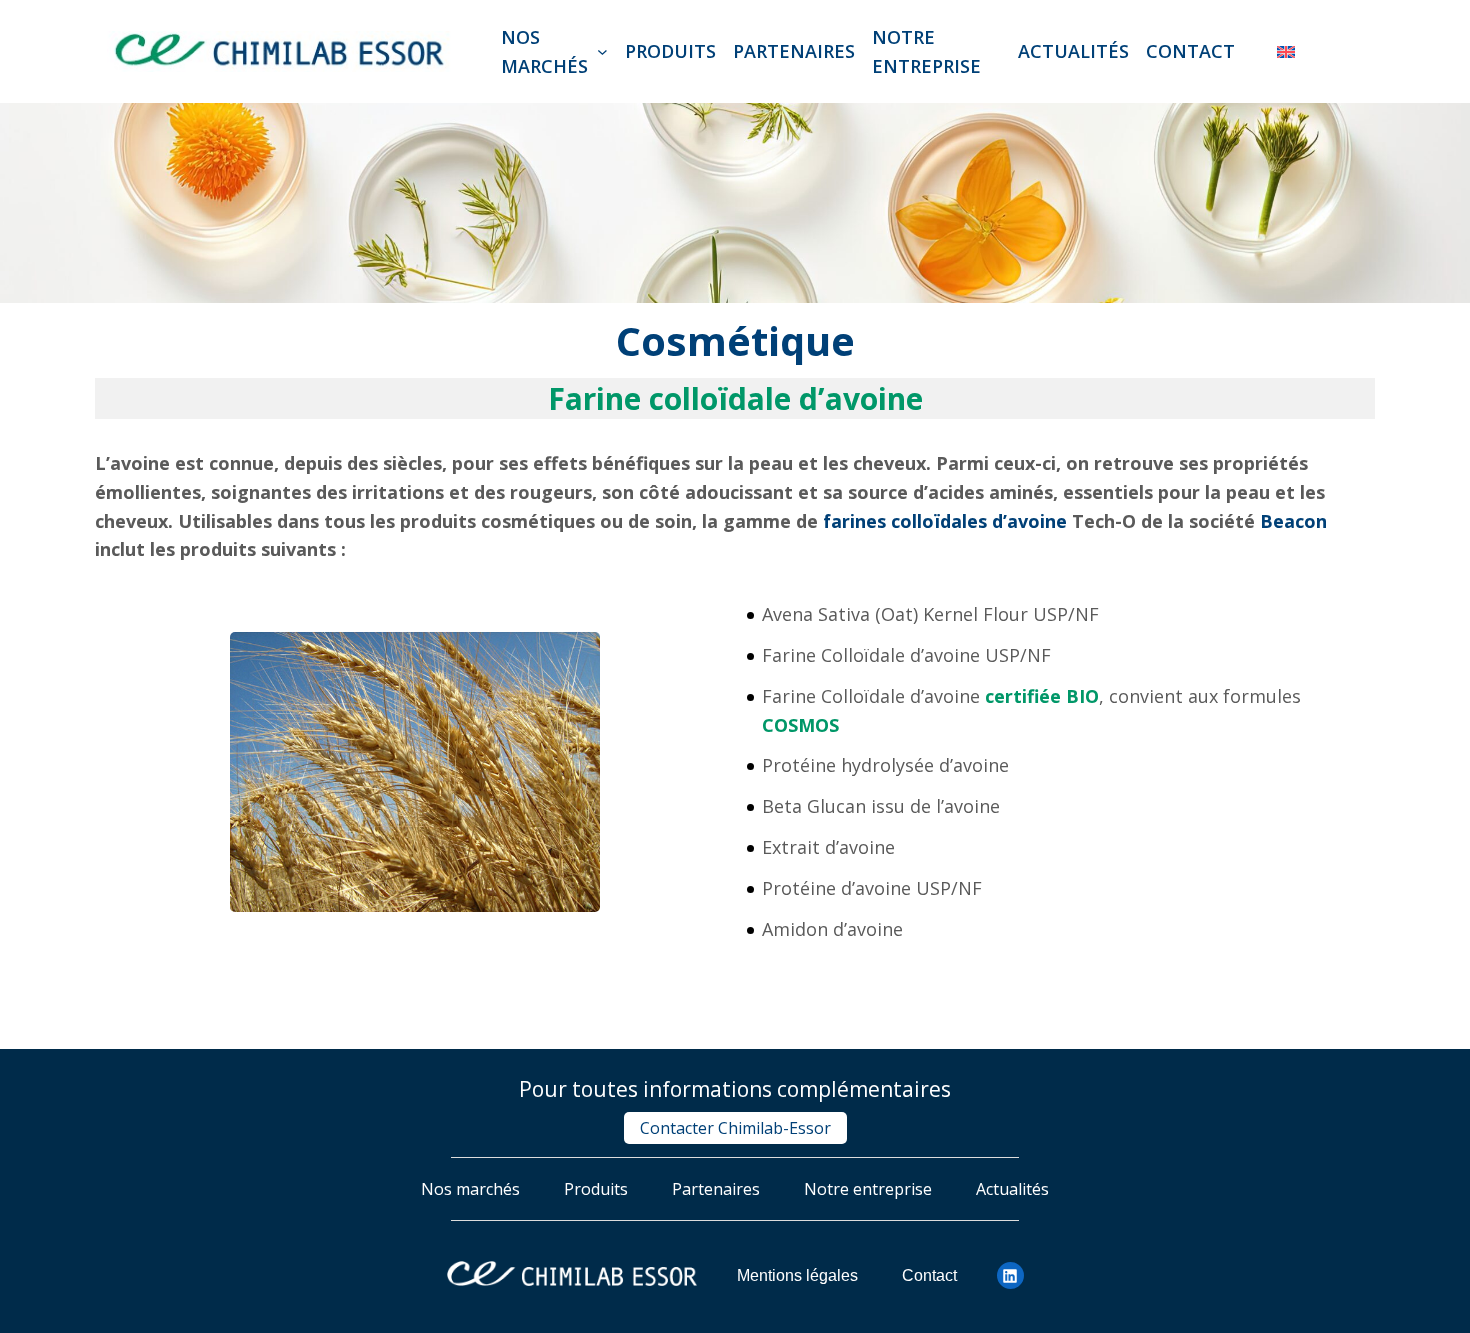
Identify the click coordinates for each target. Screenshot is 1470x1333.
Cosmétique (735, 340)
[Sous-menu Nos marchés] (602, 51)
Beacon (1293, 521)
